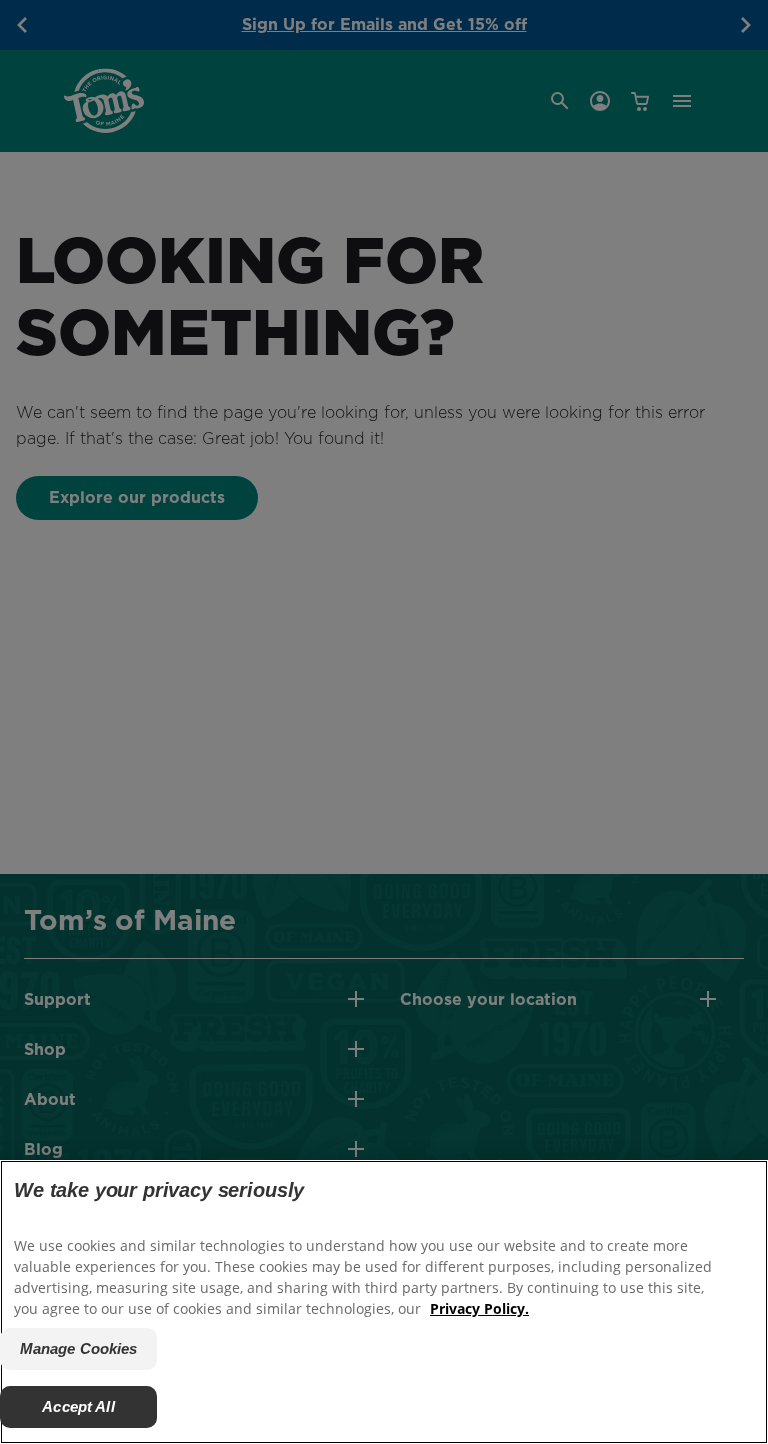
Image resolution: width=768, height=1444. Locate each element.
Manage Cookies (79, 1348)
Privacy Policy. (479, 1308)
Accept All (78, 1406)
